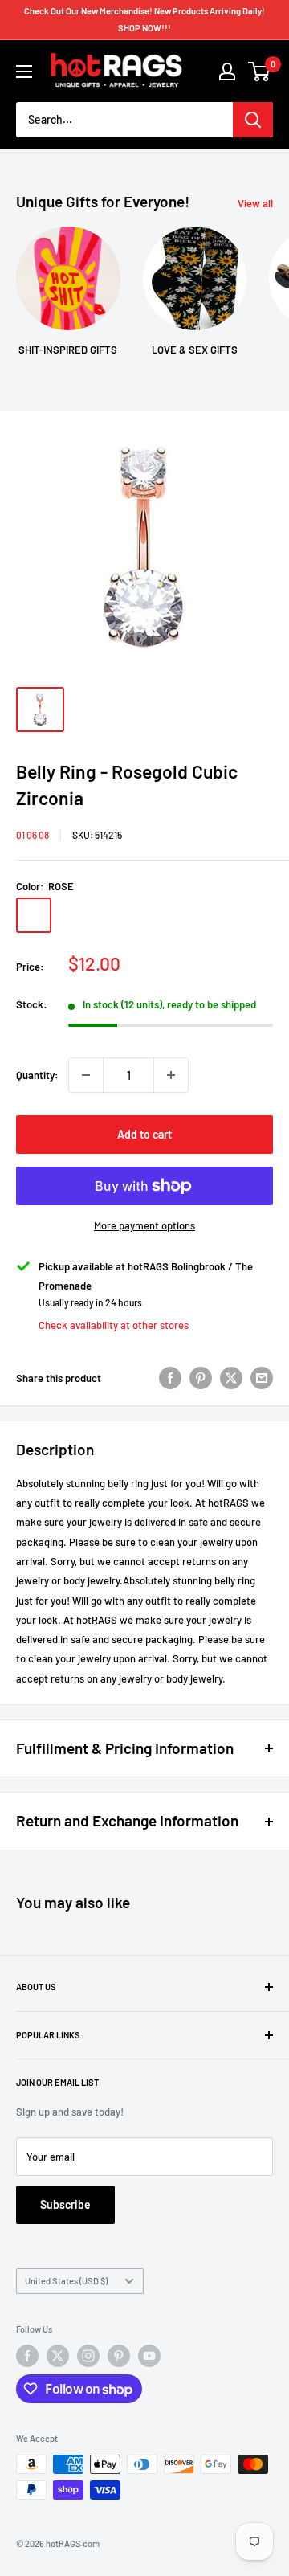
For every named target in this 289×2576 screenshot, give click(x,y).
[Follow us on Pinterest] (119, 2356)
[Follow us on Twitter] (58, 2356)
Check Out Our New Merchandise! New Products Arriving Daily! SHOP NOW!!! (144, 19)
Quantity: (37, 1075)
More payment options (144, 1225)
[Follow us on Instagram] (88, 2356)
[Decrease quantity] (86, 1075)
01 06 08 (33, 835)
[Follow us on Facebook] (27, 2356)
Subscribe (65, 2204)
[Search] (253, 120)
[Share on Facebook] (170, 1378)
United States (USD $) (66, 2281)
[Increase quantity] (171, 1075)
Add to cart (144, 1134)
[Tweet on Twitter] (231, 1378)
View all (255, 203)
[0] (260, 72)
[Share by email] (262, 1378)
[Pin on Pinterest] (201, 1378)
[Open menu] (24, 72)
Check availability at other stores (114, 1325)
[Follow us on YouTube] (149, 2356)
